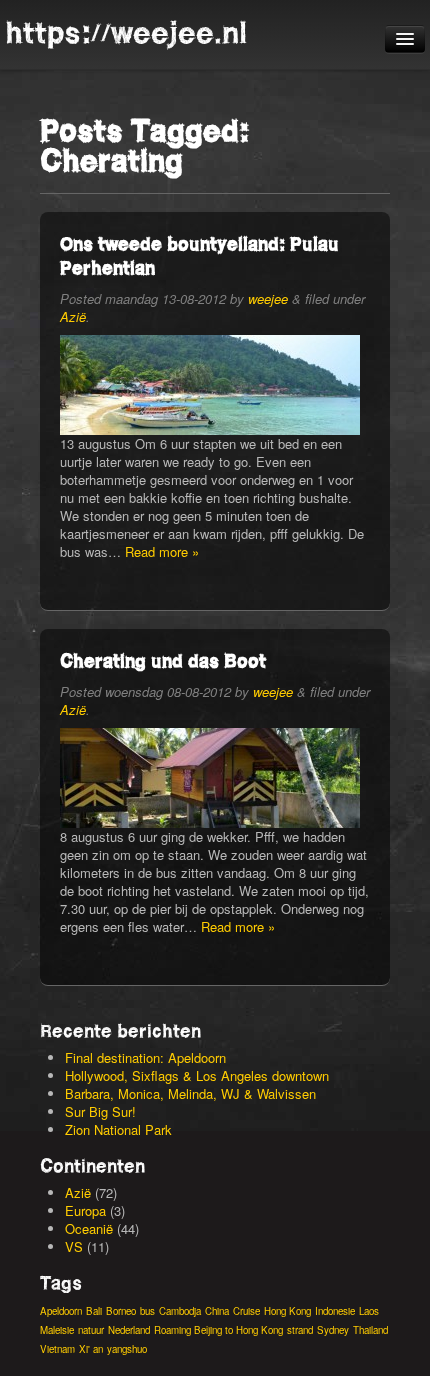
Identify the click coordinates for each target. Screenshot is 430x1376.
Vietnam (57, 1349)
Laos (369, 1311)
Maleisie (57, 1330)
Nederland (129, 1330)
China (217, 1311)
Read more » (162, 551)
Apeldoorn (61, 1311)
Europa (85, 1210)
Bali (94, 1311)
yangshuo (127, 1349)
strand (300, 1330)
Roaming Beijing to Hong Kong (218, 1330)
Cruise (246, 1311)
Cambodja (180, 1311)
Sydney (333, 1330)
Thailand (370, 1330)
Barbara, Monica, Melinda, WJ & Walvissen (190, 1093)
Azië (73, 316)
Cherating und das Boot (163, 660)
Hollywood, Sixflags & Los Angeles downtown (197, 1075)
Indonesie (335, 1311)
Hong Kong (287, 1311)
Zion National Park (118, 1129)
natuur (91, 1330)
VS (74, 1246)
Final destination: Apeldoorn (145, 1057)
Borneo (121, 1311)
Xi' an (91, 1349)
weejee (268, 298)
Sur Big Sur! (100, 1111)
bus (147, 1311)
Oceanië (89, 1228)
